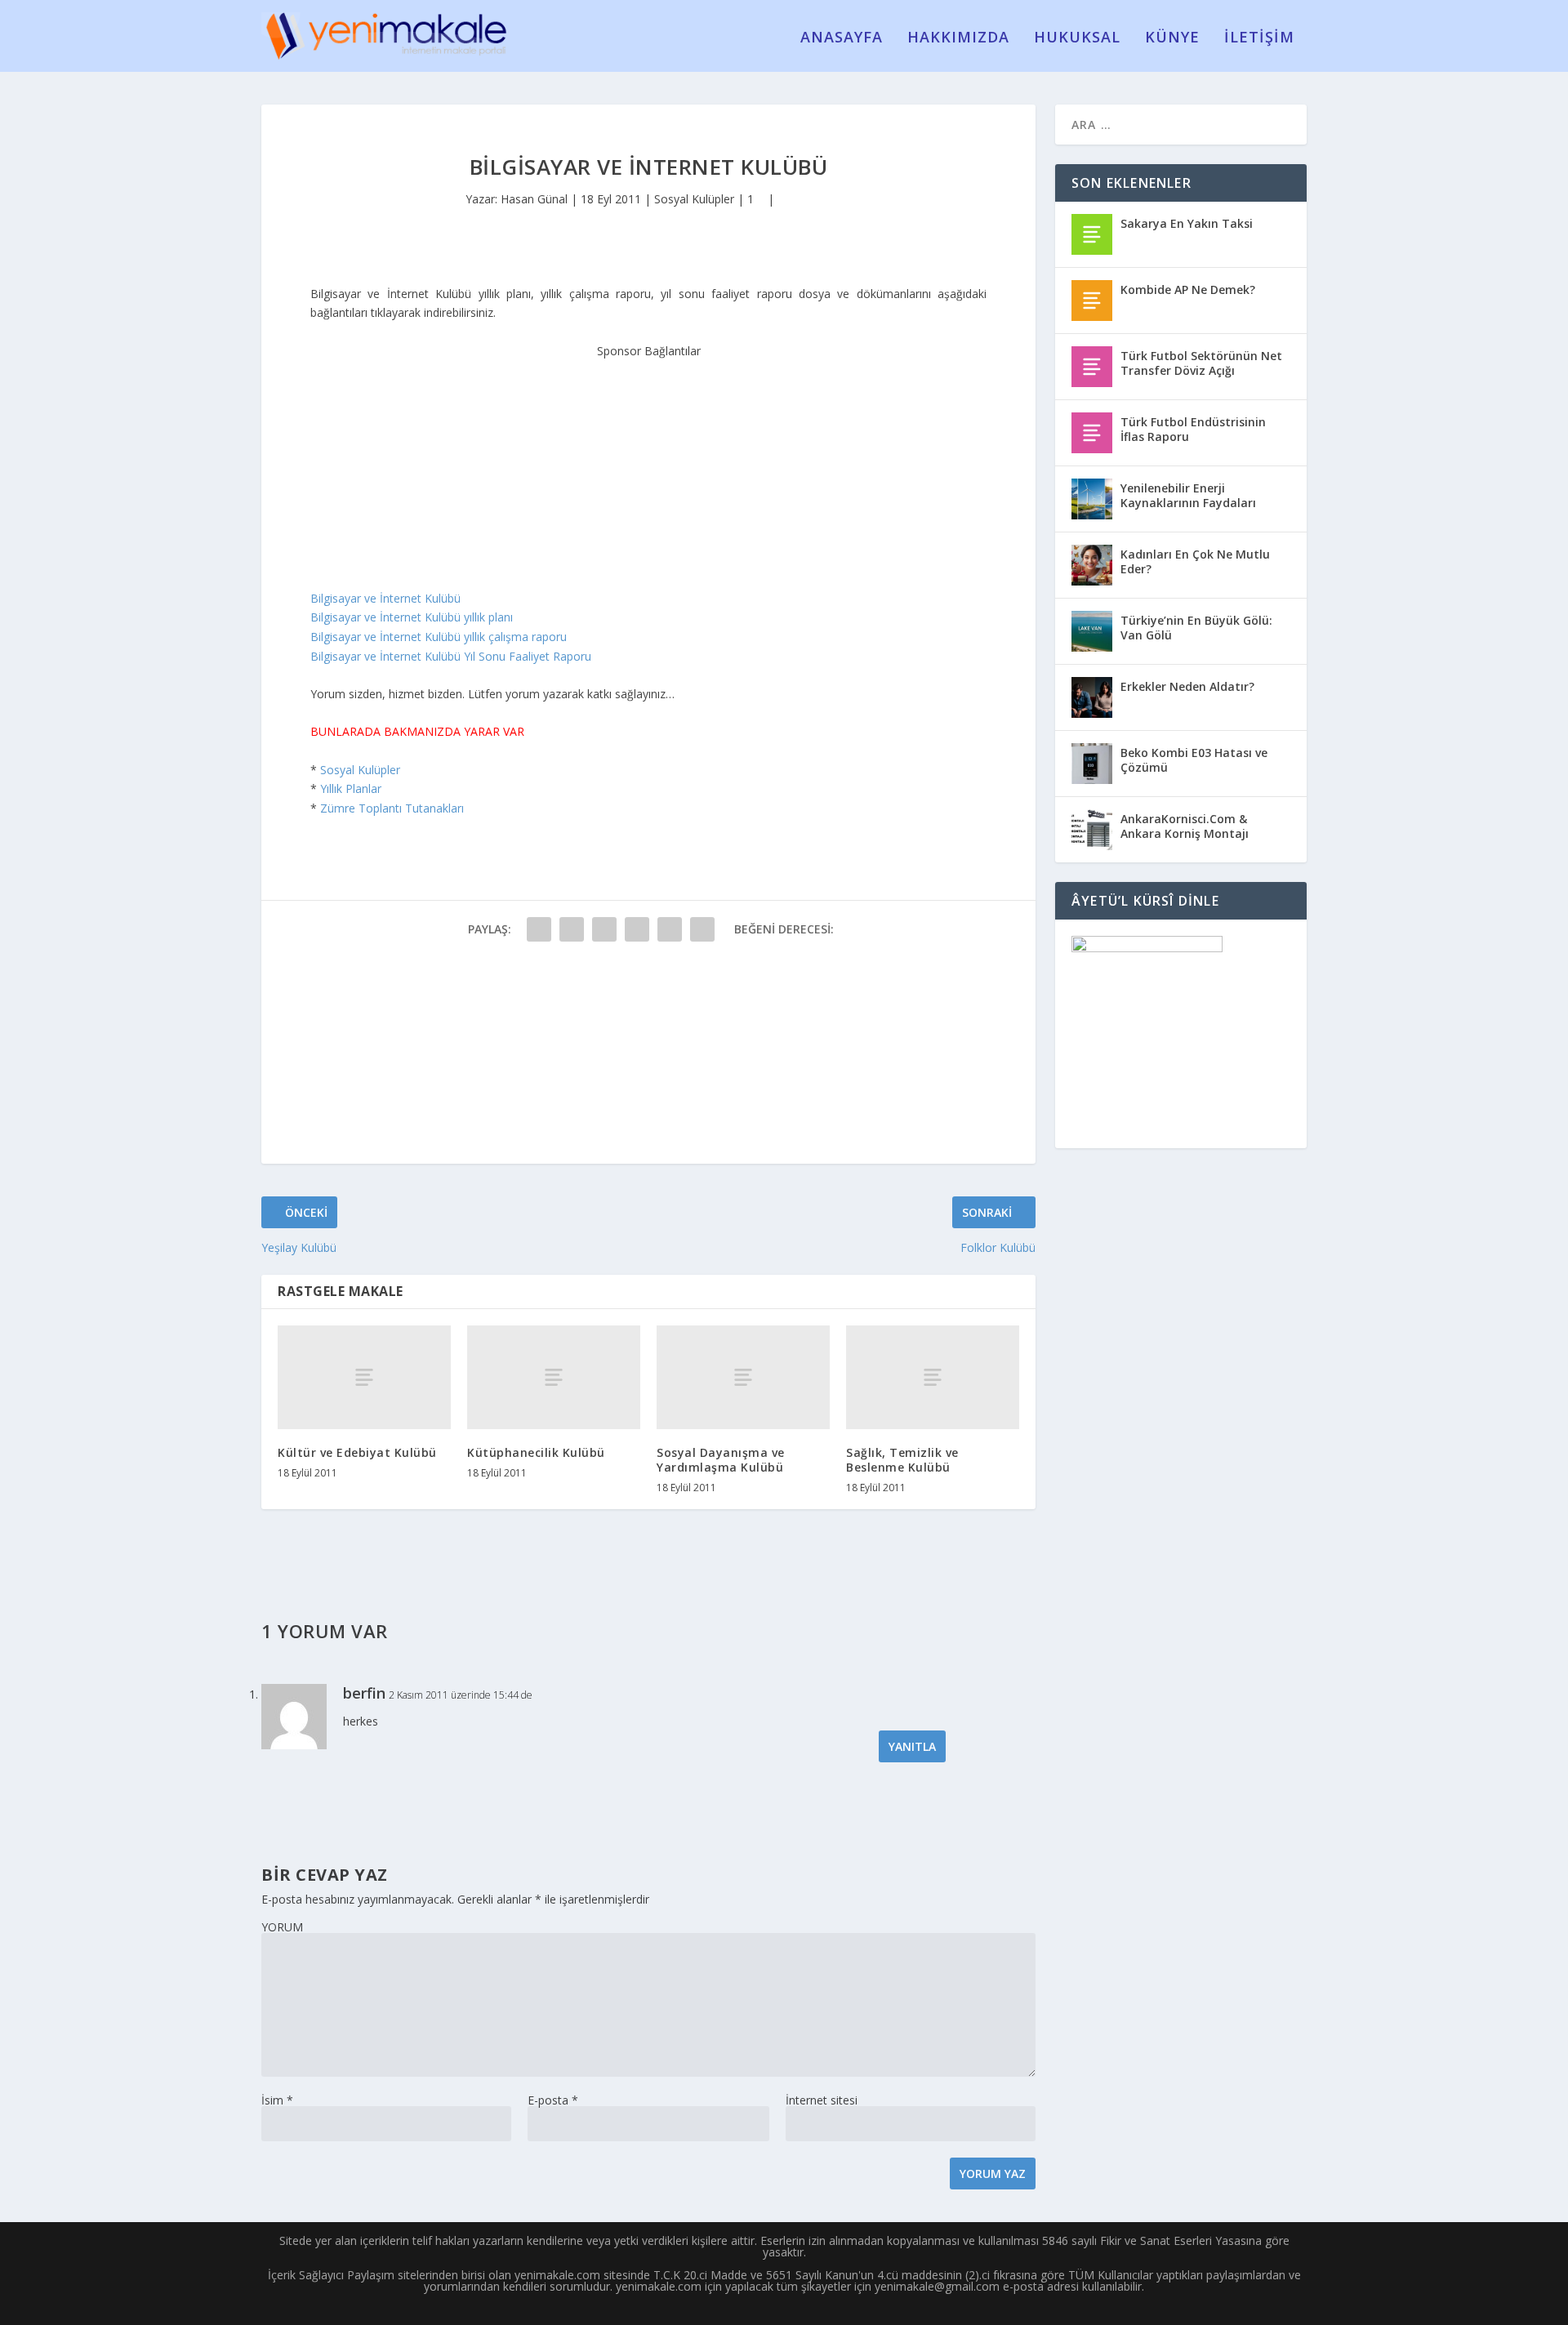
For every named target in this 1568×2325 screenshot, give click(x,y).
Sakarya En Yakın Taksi (1187, 223)
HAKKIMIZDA (958, 38)
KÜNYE (1172, 38)
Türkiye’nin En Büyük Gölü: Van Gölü (1196, 628)
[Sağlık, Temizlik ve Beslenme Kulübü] (933, 1377)
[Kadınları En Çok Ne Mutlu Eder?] (1092, 565)
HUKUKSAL (1077, 38)
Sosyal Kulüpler (694, 199)
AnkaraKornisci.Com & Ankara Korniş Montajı (1185, 826)
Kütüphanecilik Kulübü (536, 1452)
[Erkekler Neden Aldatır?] (1092, 697)
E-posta (553, 2100)
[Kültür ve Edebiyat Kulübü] (364, 1377)
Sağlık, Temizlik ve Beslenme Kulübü (902, 1460)
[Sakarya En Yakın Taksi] (1092, 234)
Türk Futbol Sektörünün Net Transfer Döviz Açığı (1201, 363)
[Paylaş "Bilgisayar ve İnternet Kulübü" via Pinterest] (670, 929)
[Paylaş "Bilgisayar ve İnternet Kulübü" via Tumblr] (637, 929)
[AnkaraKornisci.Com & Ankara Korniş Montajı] (1092, 830)
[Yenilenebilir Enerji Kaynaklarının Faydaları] (1092, 499)
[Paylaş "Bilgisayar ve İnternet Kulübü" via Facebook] (539, 929)
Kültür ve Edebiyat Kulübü (357, 1452)
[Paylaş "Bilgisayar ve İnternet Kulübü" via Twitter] (572, 929)
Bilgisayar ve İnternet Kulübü (385, 598)
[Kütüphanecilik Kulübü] (554, 1377)
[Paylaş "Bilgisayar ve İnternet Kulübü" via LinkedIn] (702, 929)
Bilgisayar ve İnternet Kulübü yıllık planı (412, 617)
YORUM (282, 1927)
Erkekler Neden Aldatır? (1187, 686)
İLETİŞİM (1259, 38)
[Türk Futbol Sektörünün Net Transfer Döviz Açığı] (1092, 367)
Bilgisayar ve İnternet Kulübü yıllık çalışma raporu (439, 637)
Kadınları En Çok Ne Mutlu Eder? (1195, 561)
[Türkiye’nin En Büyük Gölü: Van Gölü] (1092, 631)
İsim (277, 2100)
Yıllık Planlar (351, 788)
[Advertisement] (648, 462)
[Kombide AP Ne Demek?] (1092, 301)
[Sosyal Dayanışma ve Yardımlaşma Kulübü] (743, 1377)
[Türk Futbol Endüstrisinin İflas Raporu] (1092, 433)
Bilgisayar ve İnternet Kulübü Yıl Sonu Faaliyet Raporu (451, 656)
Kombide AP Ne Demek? (1188, 290)
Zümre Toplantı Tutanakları (392, 808)
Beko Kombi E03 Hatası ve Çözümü (1194, 760)
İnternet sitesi (822, 2100)
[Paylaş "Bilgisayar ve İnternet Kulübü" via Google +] (604, 929)
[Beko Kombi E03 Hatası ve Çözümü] (1092, 764)
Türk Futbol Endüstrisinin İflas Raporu (1193, 429)
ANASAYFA (842, 38)
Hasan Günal (534, 199)
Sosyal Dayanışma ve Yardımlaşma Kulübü (721, 1460)
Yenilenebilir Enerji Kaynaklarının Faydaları (1188, 495)
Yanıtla (912, 1746)
